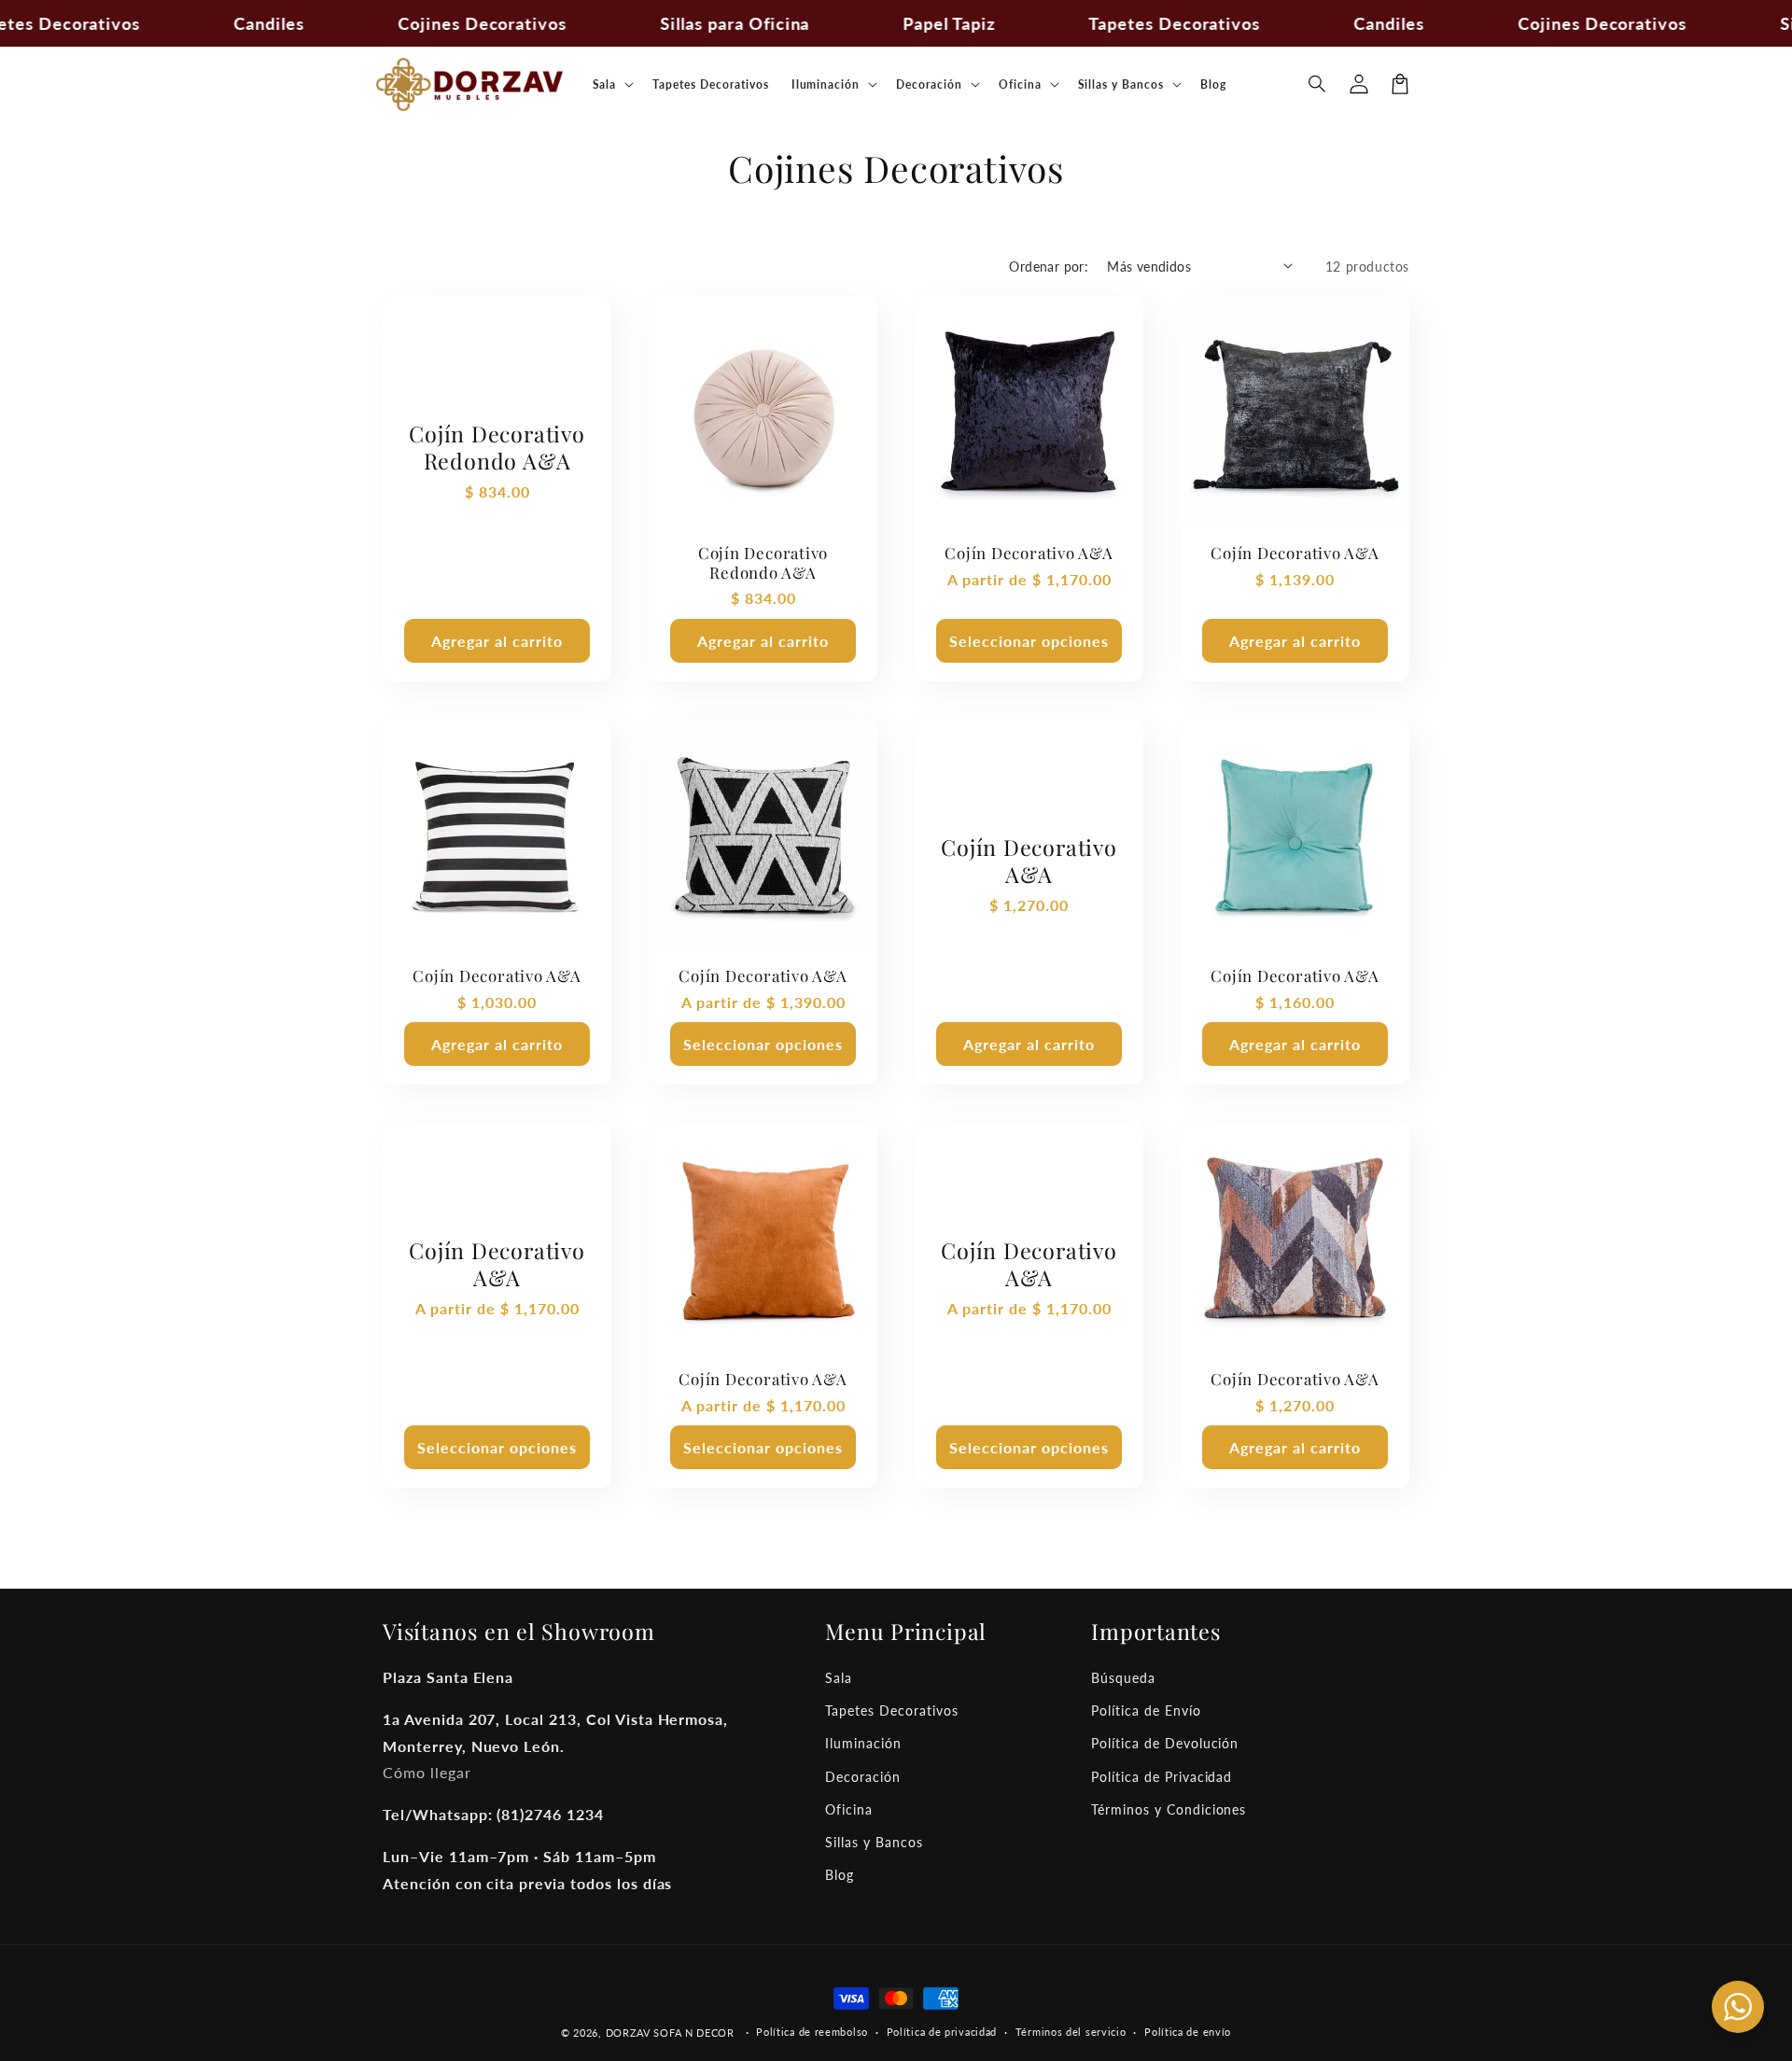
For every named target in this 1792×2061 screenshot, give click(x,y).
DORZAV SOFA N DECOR (670, 2033)
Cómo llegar (427, 1772)
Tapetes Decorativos (891, 1710)
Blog (840, 1875)
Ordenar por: (1049, 266)
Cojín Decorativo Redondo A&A (497, 448)
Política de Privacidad (1162, 1777)
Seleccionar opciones (1029, 641)
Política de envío (1188, 2032)
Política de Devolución (1165, 1743)
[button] (1318, 84)
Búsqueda (1123, 1678)
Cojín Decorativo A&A (1029, 553)
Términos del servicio (1071, 2032)
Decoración (863, 1777)
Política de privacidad (942, 2032)
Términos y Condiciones (1169, 1809)
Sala (839, 1678)
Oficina (849, 1809)
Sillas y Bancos (874, 1842)
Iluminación (863, 1743)
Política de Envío (1146, 1710)
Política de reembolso (812, 2032)
